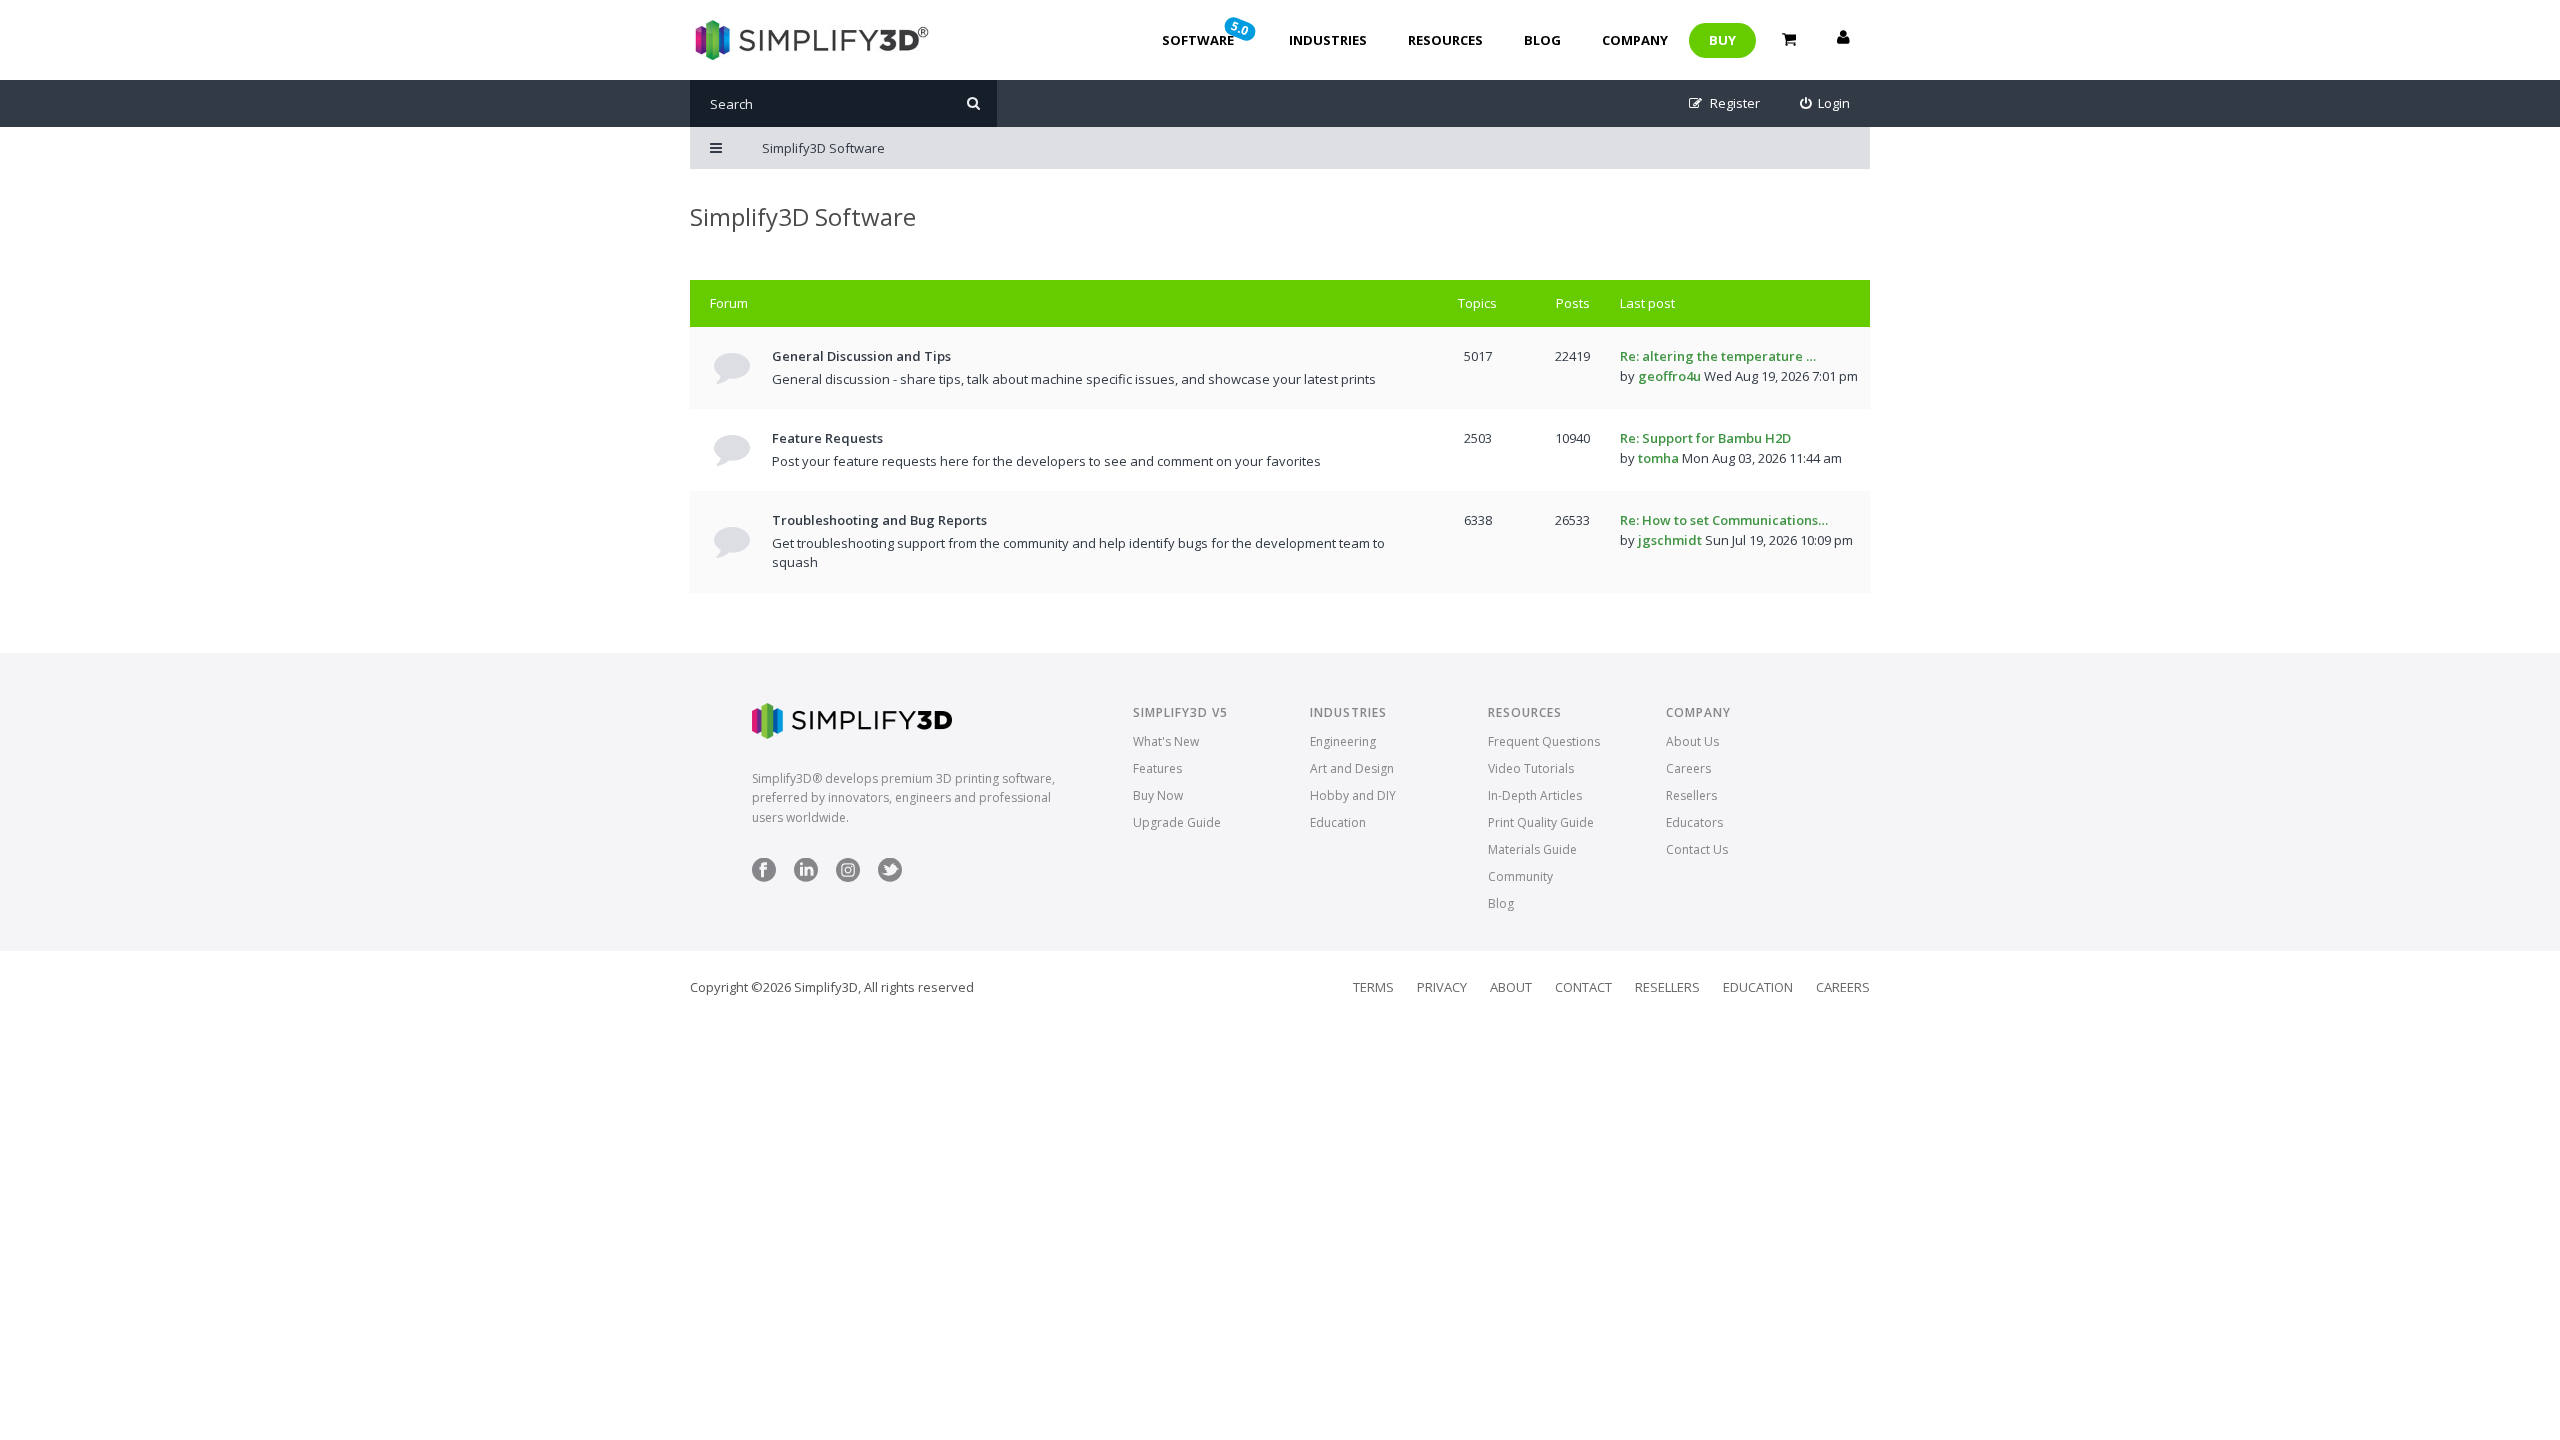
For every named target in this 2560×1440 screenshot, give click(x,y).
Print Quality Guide (1541, 822)
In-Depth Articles (1535, 795)
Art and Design (1352, 768)
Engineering (1343, 741)
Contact (1583, 987)
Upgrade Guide (1177, 822)
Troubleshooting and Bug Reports (879, 520)
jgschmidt (1670, 540)
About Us (1692, 741)
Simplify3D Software (803, 216)
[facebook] (764, 877)
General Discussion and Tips (861, 356)
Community (1520, 876)
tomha (1658, 458)
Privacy (1442, 987)
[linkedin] (806, 877)
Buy (1722, 40)
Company (1635, 40)
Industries (1328, 40)
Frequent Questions (1544, 741)
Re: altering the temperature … (1718, 356)
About (1511, 987)
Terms (1373, 987)
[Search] (973, 103)
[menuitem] (1825, 103)
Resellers (1691, 795)
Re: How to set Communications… (1724, 520)
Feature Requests (827, 438)
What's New (1166, 741)
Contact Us (1697, 849)
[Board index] (809, 40)
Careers (1688, 768)
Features (1157, 768)
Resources (1445, 40)
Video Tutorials (1531, 768)
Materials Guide (1532, 849)
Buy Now (1158, 795)
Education (1338, 822)
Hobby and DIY (1353, 795)
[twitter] (890, 877)
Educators (1694, 822)
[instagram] (848, 877)
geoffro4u (1669, 376)
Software (1207, 33)
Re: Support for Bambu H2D (1705, 438)
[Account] (1843, 40)
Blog (1542, 40)
